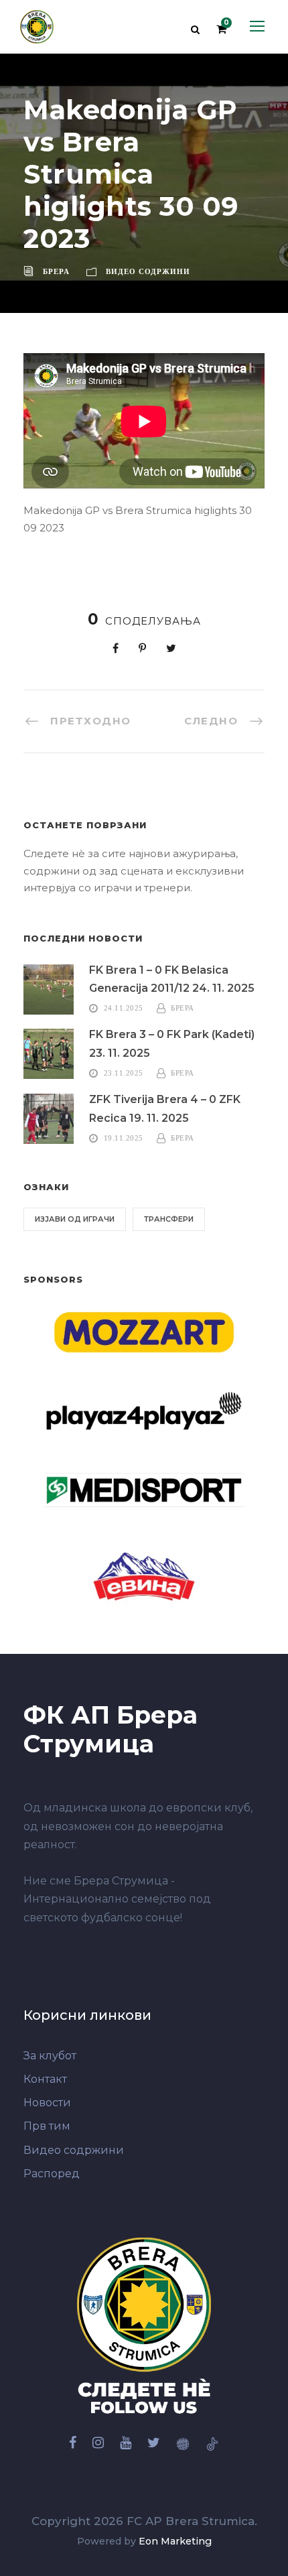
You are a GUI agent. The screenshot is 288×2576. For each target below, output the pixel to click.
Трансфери (169, 1219)
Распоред (52, 2174)
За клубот (50, 2056)
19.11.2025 (124, 1138)
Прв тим (47, 2126)
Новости (47, 2103)
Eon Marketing (175, 2541)
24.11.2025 (124, 1008)
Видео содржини (148, 271)
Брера (56, 271)
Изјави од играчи (75, 1219)
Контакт (45, 2079)
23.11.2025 (124, 1073)
